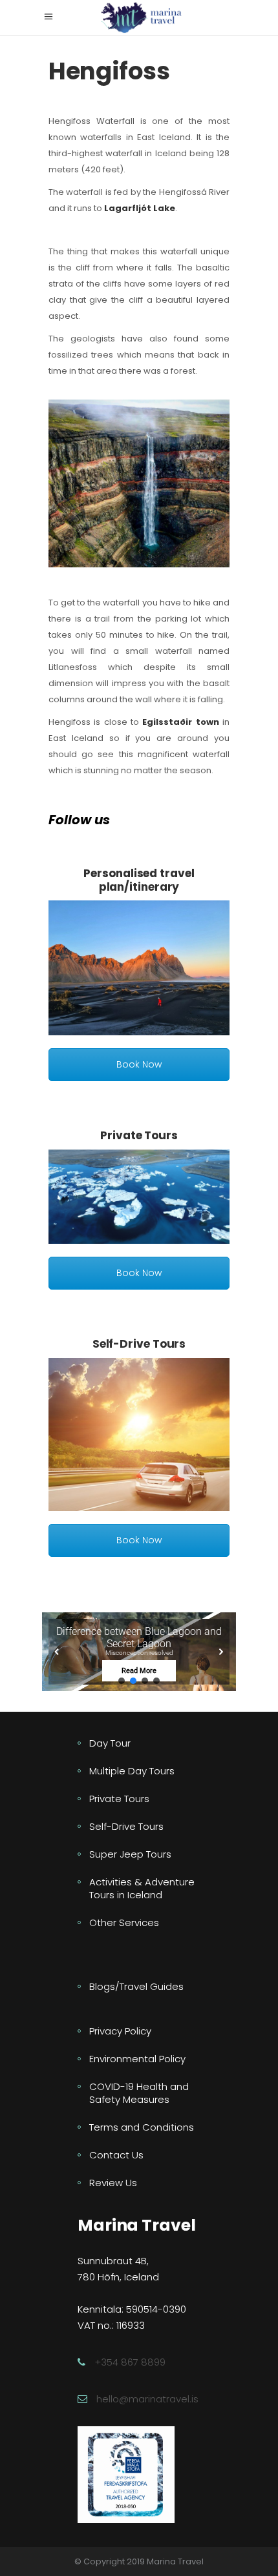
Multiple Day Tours (132, 1771)
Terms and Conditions (142, 2127)
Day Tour (110, 1743)
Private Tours (119, 1799)
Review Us (113, 2183)
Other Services (124, 1922)
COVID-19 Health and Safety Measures (139, 2093)
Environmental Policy (137, 2059)
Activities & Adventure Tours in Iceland (142, 1888)
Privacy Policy (120, 2031)
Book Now (139, 1064)
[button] (139, 1651)
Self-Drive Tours (126, 1826)
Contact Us (116, 2155)
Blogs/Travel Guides (136, 1986)
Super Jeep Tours (130, 1854)
